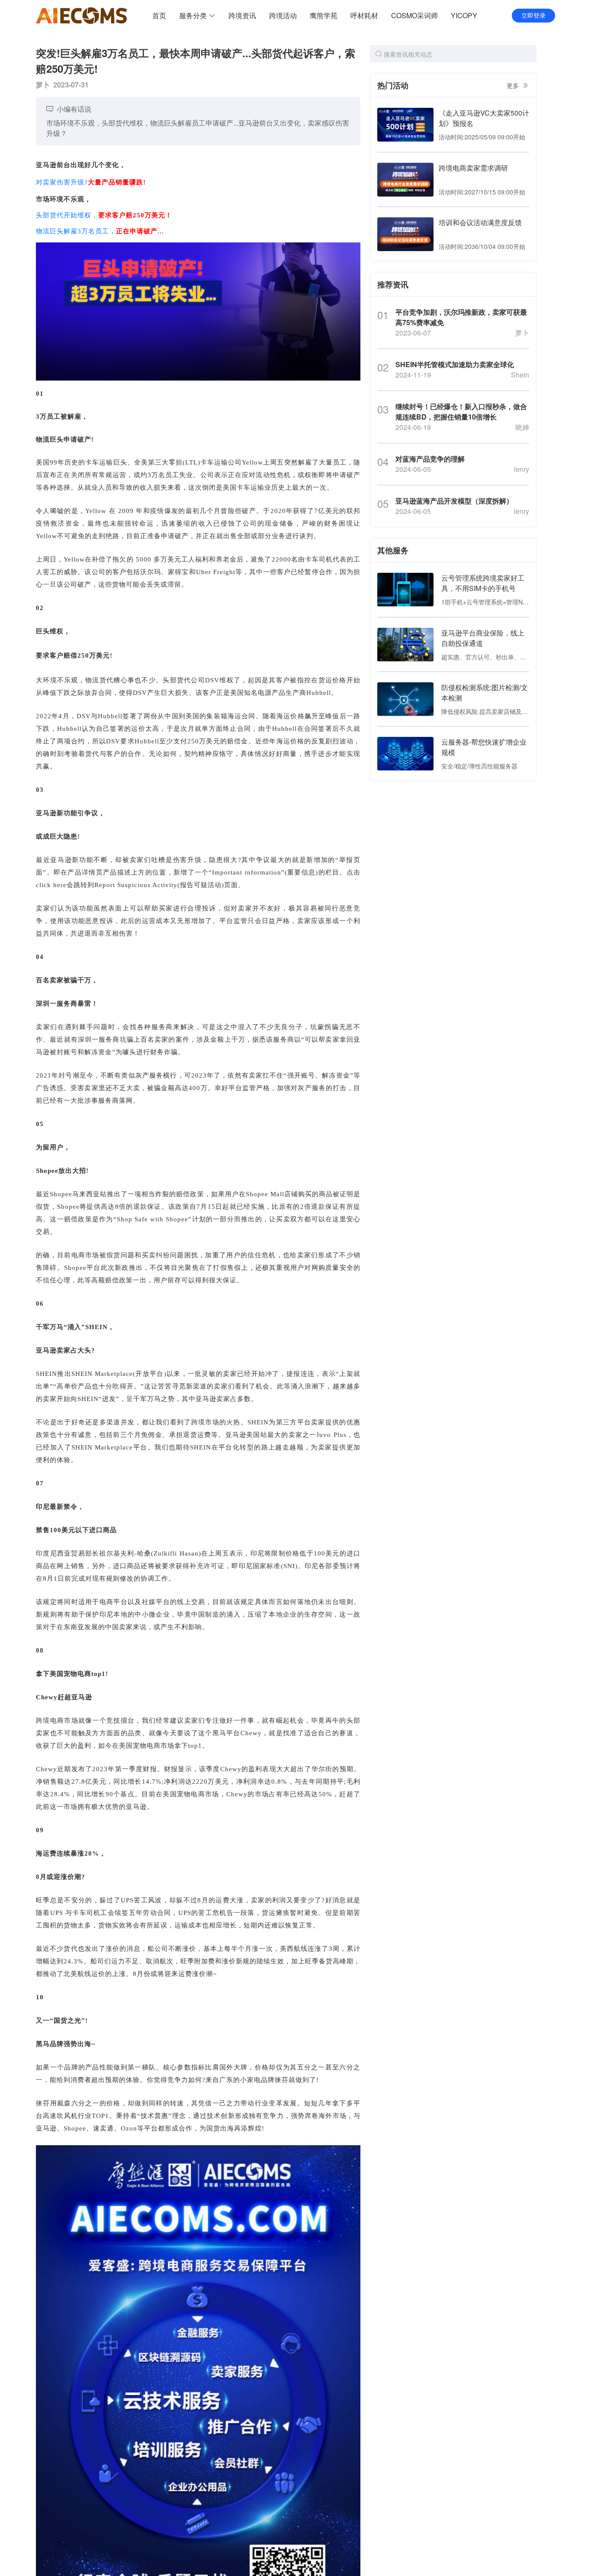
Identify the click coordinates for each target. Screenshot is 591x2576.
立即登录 (533, 16)
